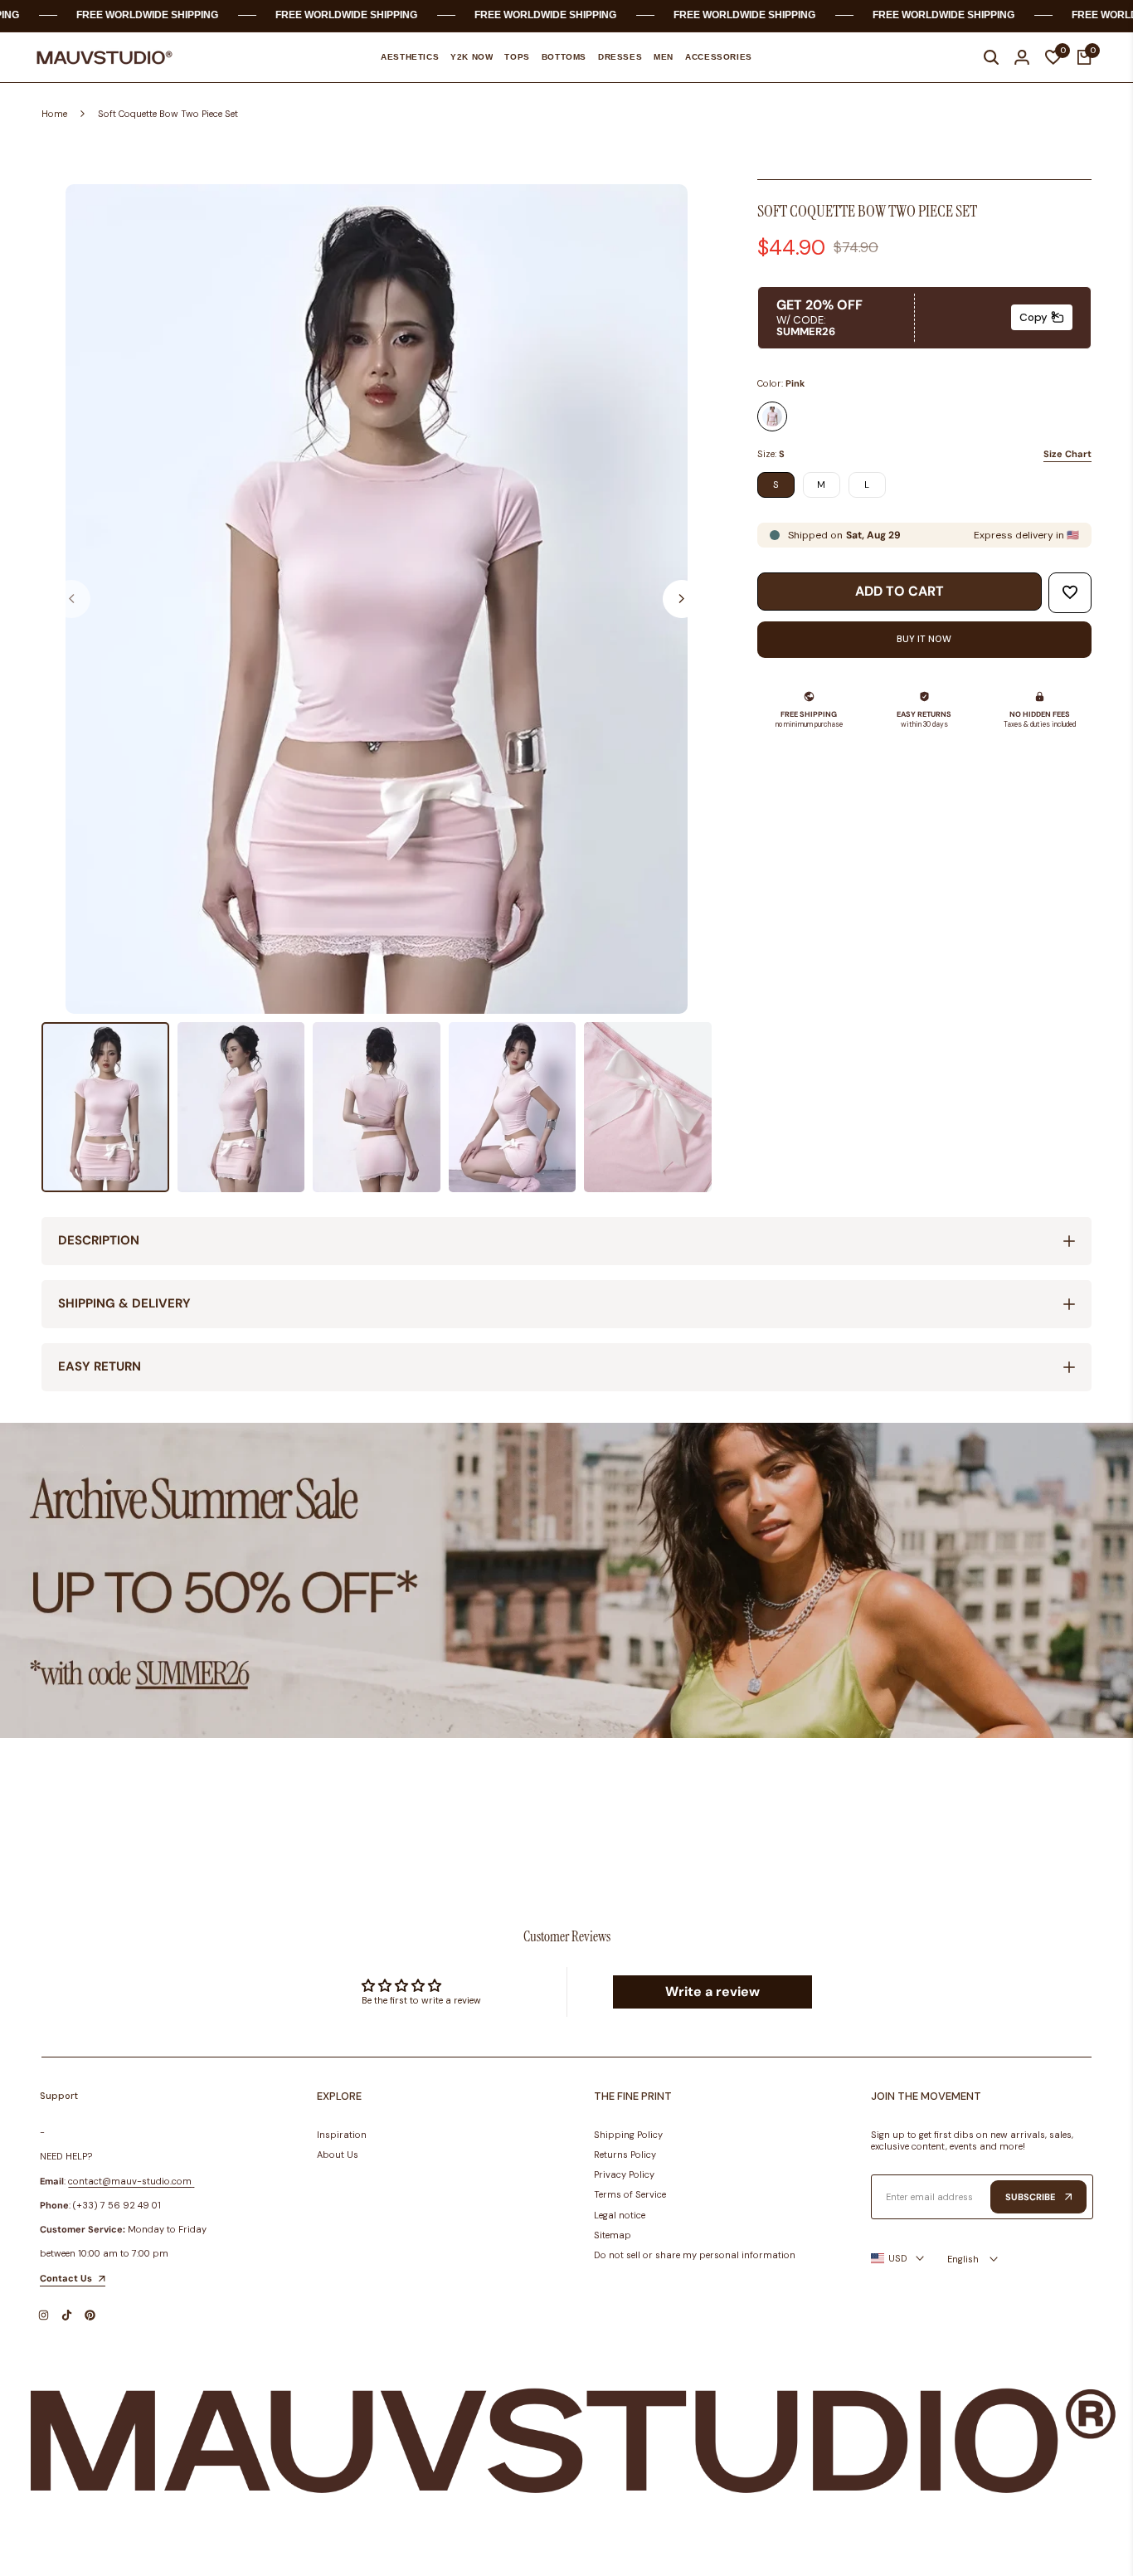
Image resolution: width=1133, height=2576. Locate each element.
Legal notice (620, 2215)
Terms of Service (630, 2194)
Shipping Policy (628, 2135)
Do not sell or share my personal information (695, 2255)
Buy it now (924, 639)
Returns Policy (625, 2155)
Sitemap (613, 2235)
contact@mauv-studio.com (130, 2181)
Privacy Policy (624, 2174)
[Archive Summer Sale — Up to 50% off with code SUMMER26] (566, 1581)
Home (54, 114)
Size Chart (1067, 454)
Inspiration (342, 2135)
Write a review (712, 1992)
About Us (338, 2155)
